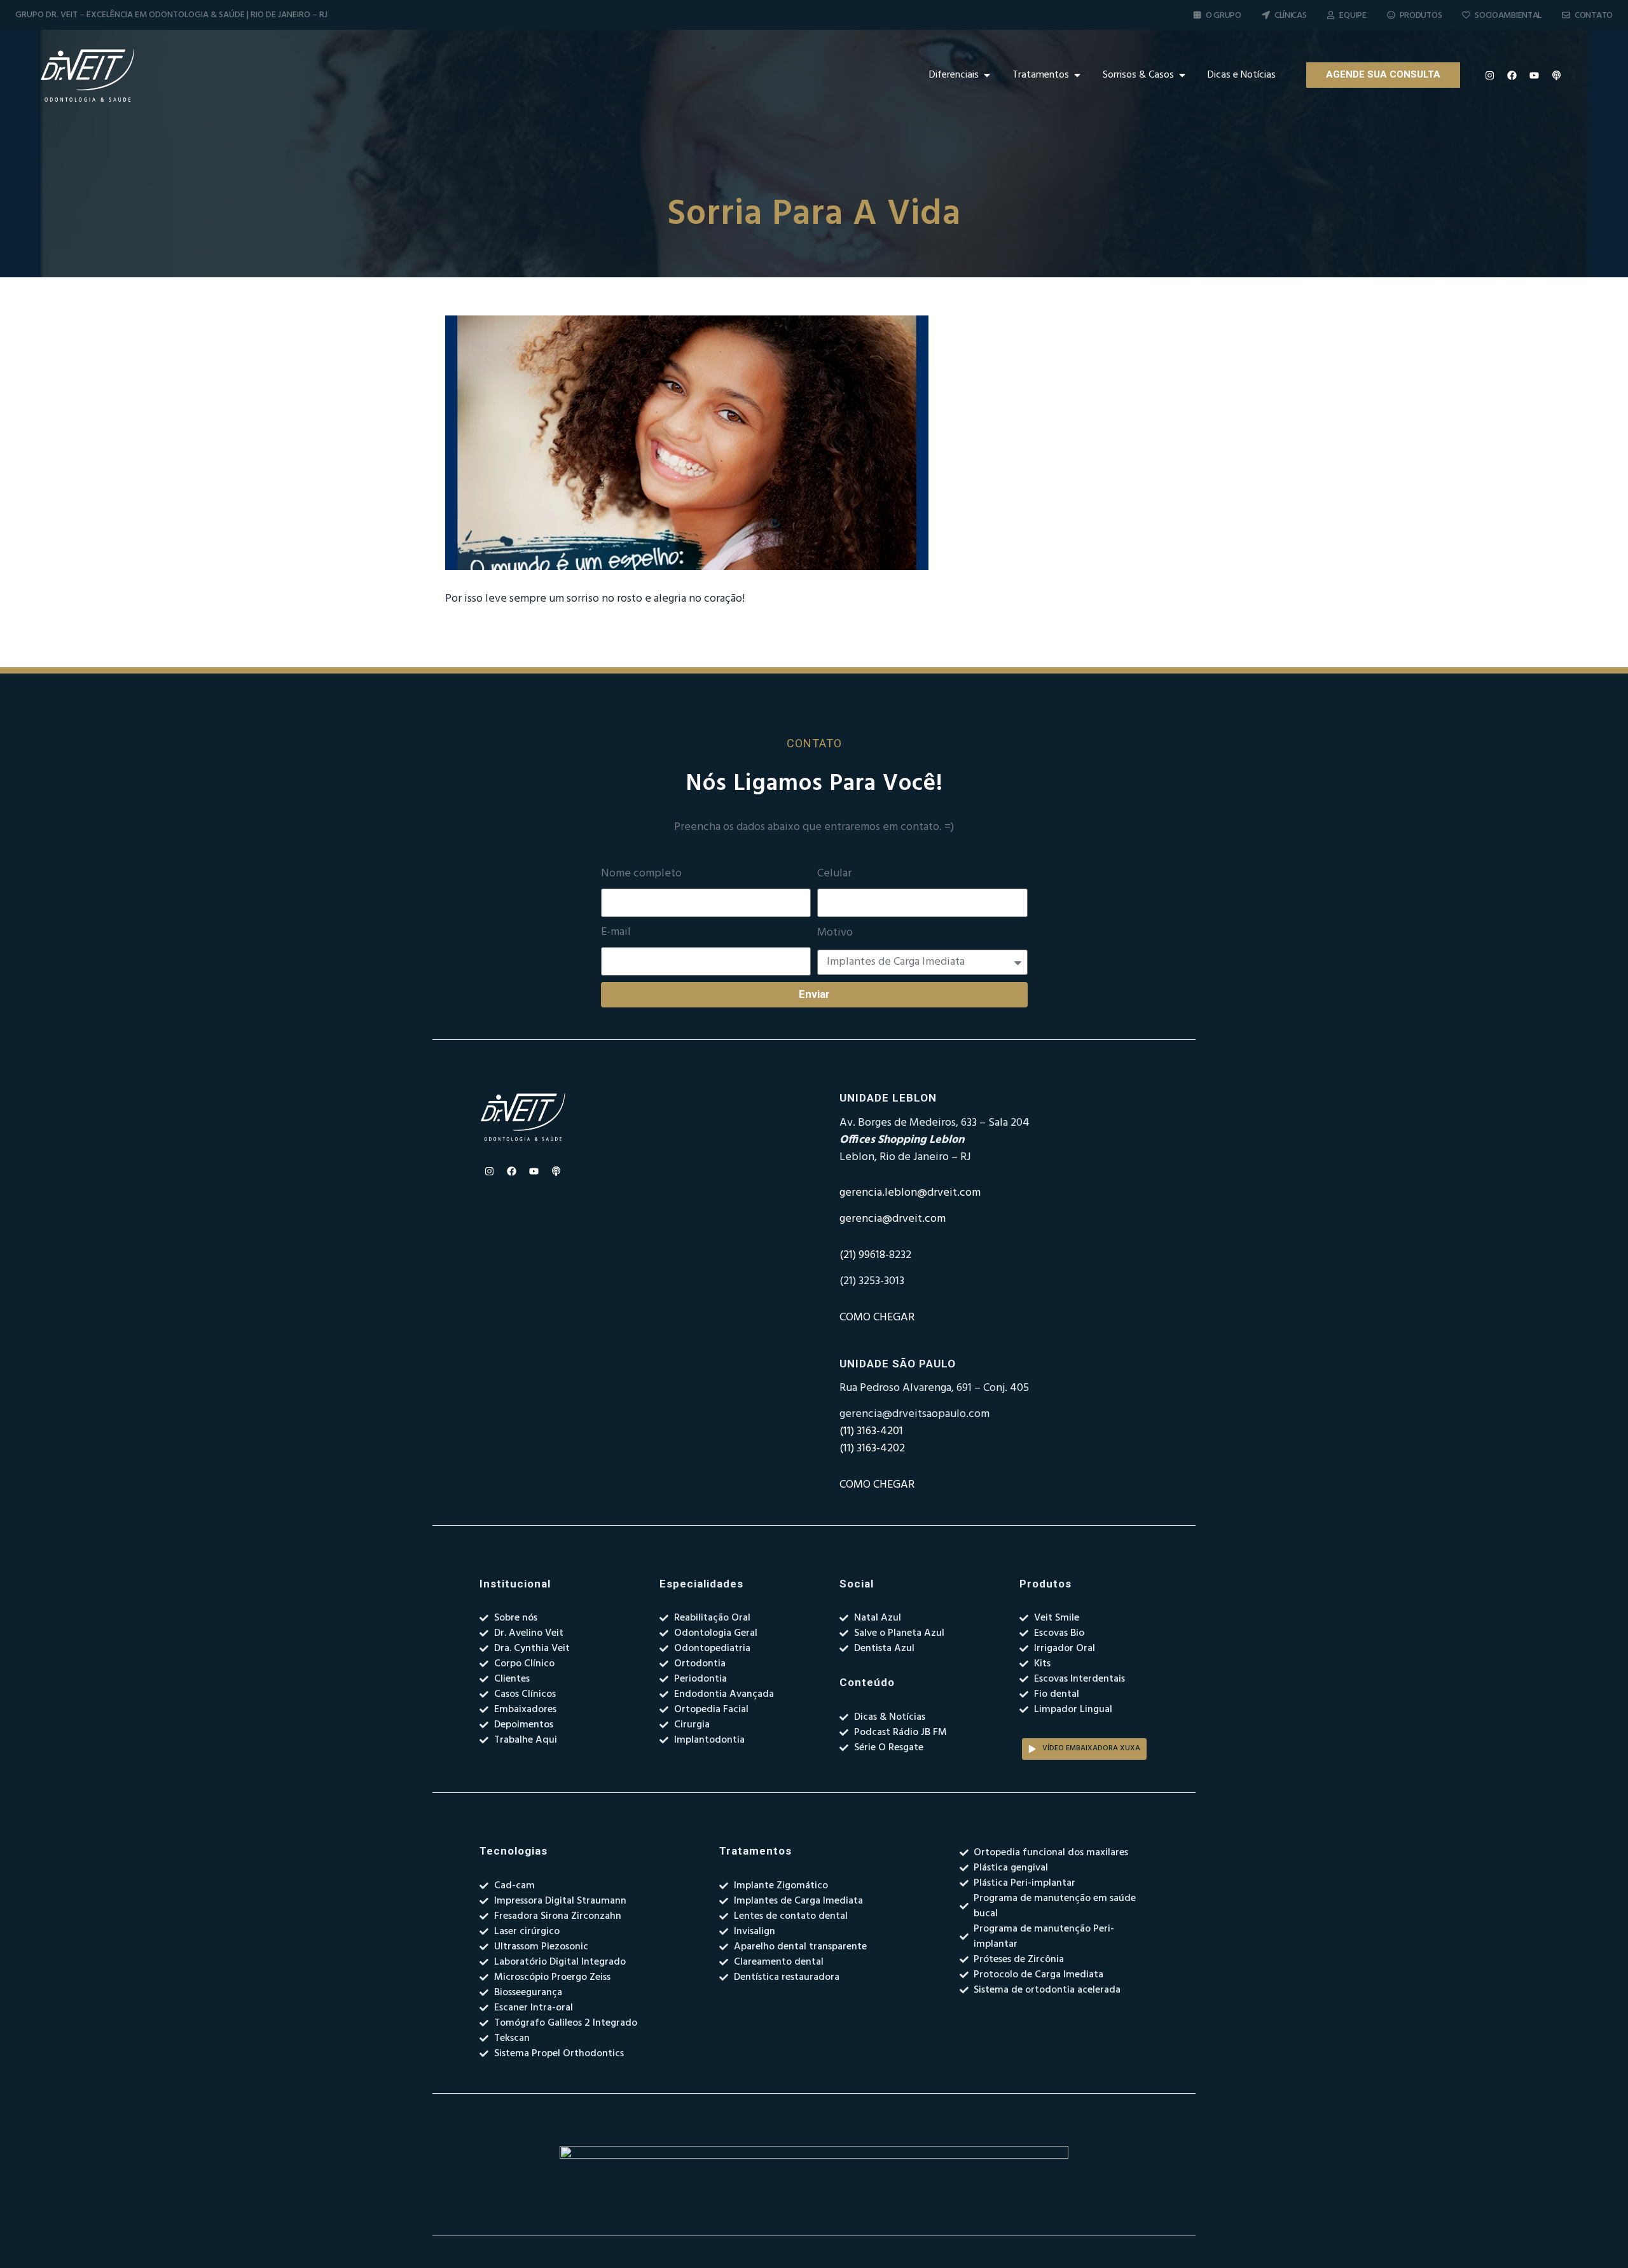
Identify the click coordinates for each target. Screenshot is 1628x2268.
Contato (1594, 16)
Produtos (1421, 16)
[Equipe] (1331, 15)
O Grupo (1224, 16)
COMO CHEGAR (877, 1317)
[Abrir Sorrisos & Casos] (1182, 75)
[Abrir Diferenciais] (987, 75)
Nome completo (641, 874)
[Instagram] (1490, 75)
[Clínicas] (1266, 15)
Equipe (1353, 16)
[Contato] (1566, 15)
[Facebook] (1512, 75)
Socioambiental (1508, 16)
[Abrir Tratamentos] (1077, 75)
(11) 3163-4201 (871, 1431)
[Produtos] (1391, 15)
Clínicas (1291, 16)
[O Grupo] (1197, 15)
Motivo (835, 933)
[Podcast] (1557, 75)
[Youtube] (1535, 75)
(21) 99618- (864, 1255)
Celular (834, 874)
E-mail (616, 932)
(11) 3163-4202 (872, 1449)
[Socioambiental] (1466, 15)
